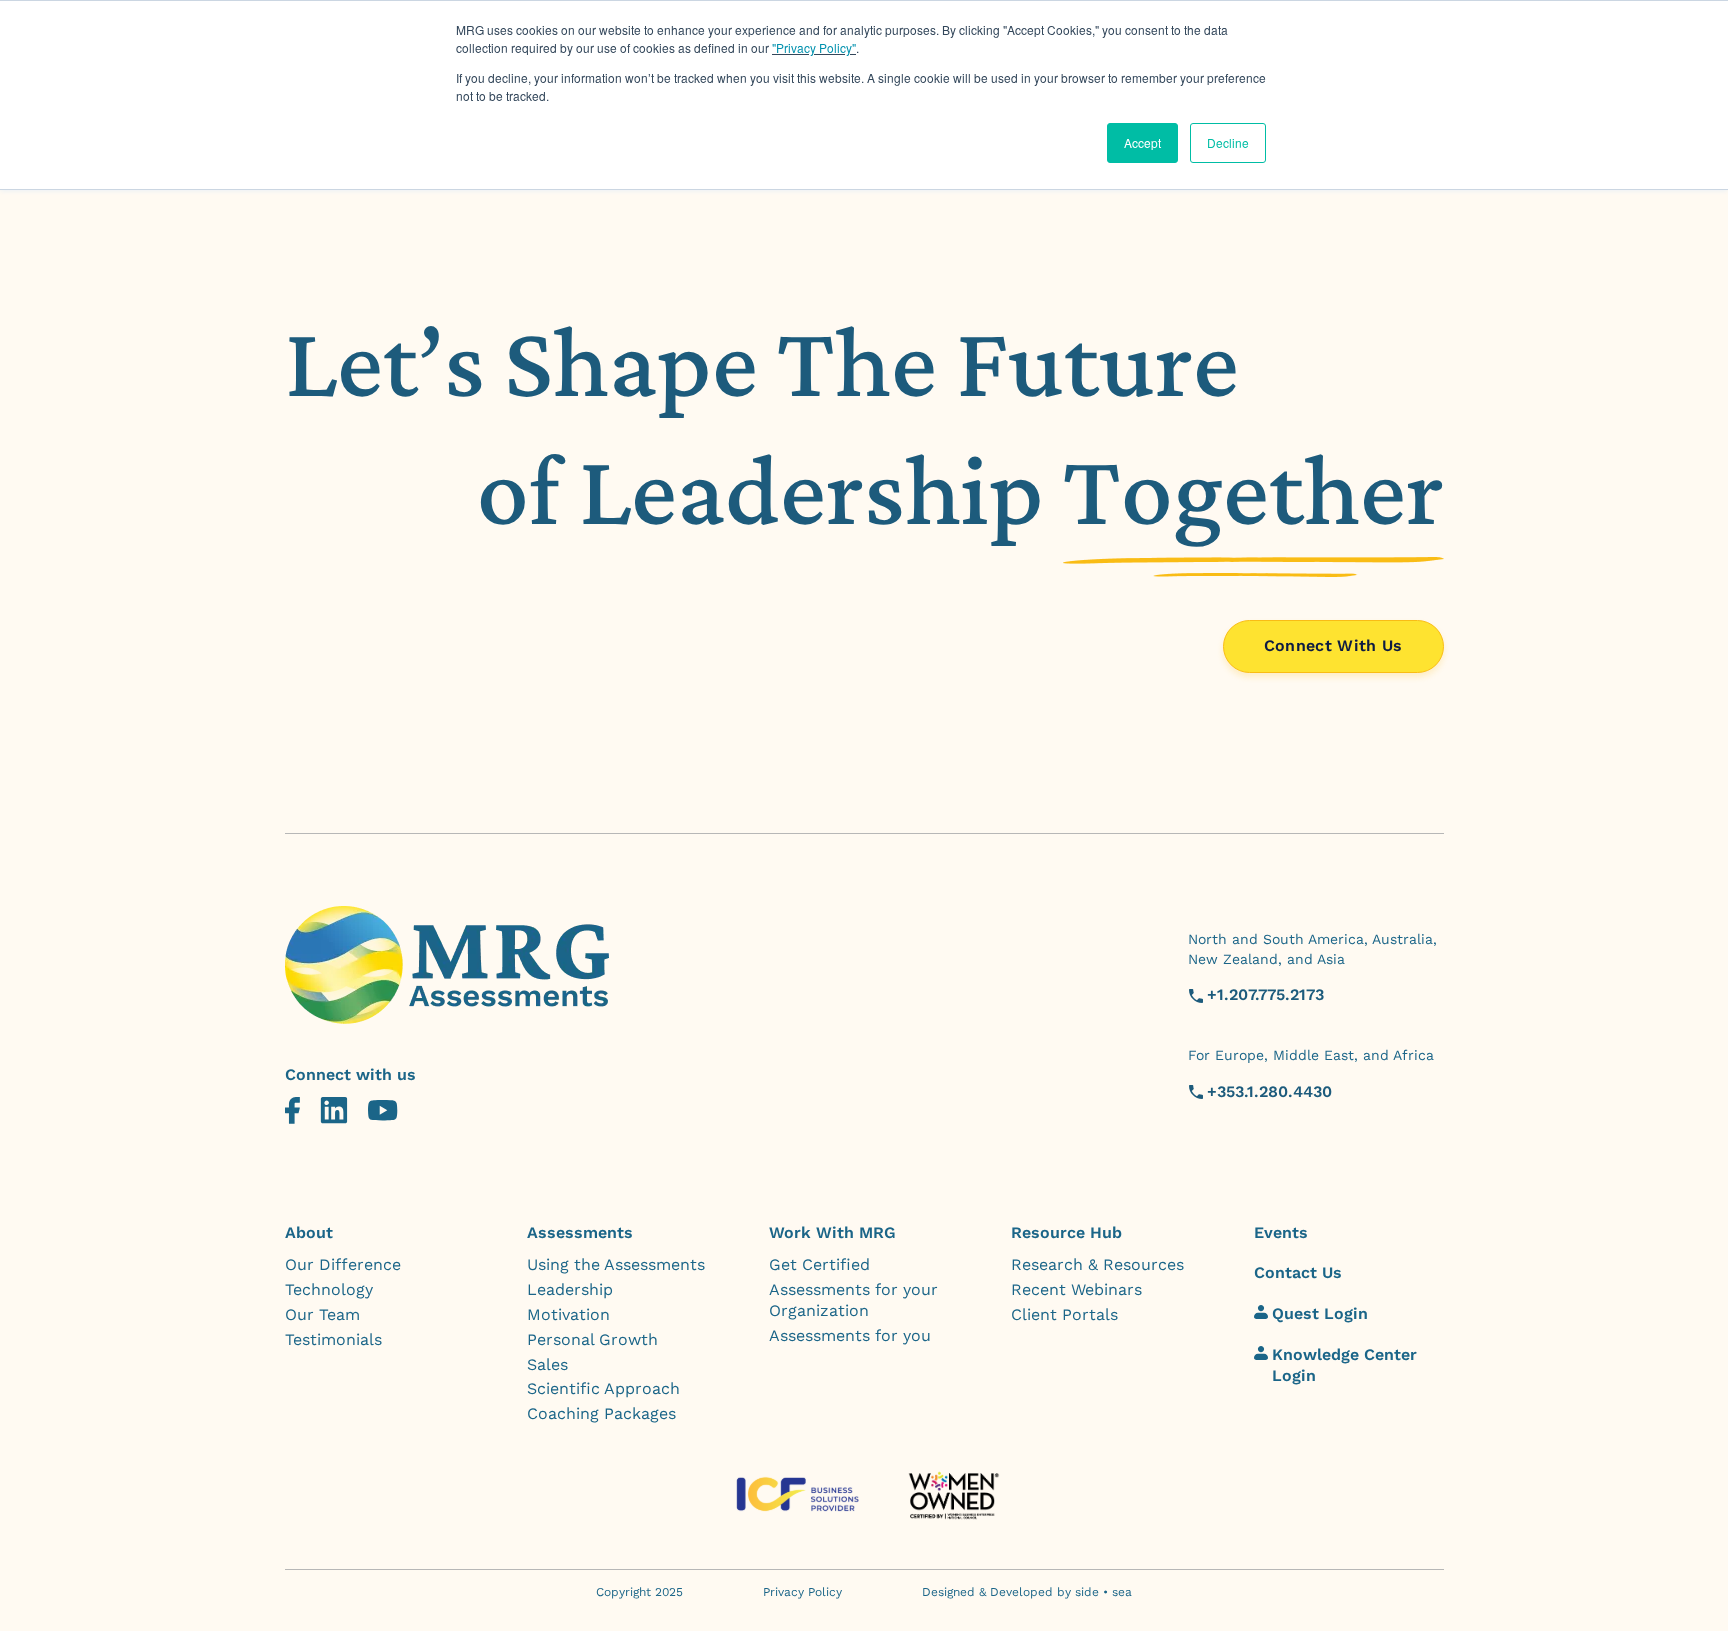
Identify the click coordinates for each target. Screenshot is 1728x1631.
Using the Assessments (616, 1264)
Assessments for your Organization (853, 1300)
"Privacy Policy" (814, 47)
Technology (329, 1289)
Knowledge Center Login (1344, 1365)
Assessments (580, 1232)
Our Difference (343, 1264)
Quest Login (1320, 1313)
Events (1281, 1232)
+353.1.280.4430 (1269, 1091)
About (309, 1232)
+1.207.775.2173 (1265, 994)
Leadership (570, 1289)
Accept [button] (1142, 142)
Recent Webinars (1076, 1289)
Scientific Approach (603, 1388)
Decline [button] (1228, 142)
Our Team (322, 1314)
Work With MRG (832, 1232)
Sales (547, 1364)
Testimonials (333, 1339)
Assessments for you (850, 1335)
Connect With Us (1333, 645)
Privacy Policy (802, 1592)
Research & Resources (1097, 1264)
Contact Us (1298, 1272)
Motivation (568, 1314)
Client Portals (1064, 1314)
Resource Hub (1066, 1232)
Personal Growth (592, 1339)
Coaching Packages (601, 1413)
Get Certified (819, 1264)
